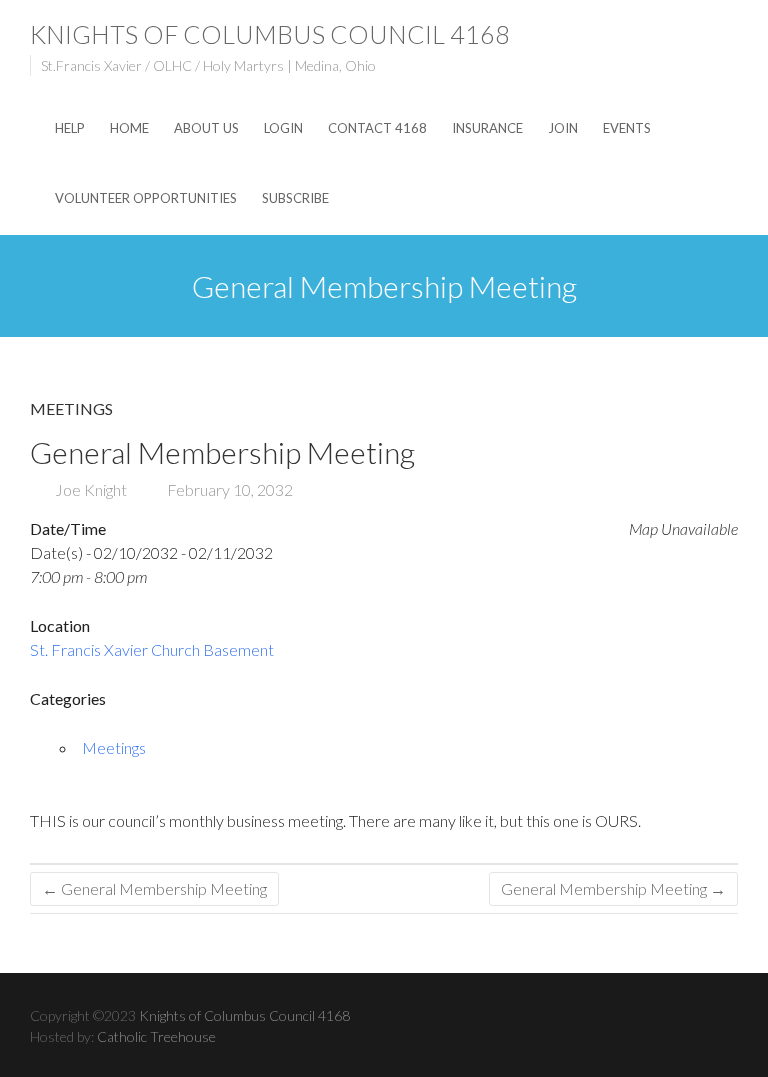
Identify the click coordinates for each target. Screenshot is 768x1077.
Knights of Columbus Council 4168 (270, 34)
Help (70, 128)
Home (129, 128)
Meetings (71, 408)
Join (563, 128)
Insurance (487, 128)
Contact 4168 (377, 128)
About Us (206, 128)
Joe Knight (89, 489)
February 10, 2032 (228, 489)
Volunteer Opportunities (146, 198)
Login (283, 128)
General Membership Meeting (154, 888)
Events (627, 128)
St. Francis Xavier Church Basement (152, 649)
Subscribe (295, 198)
